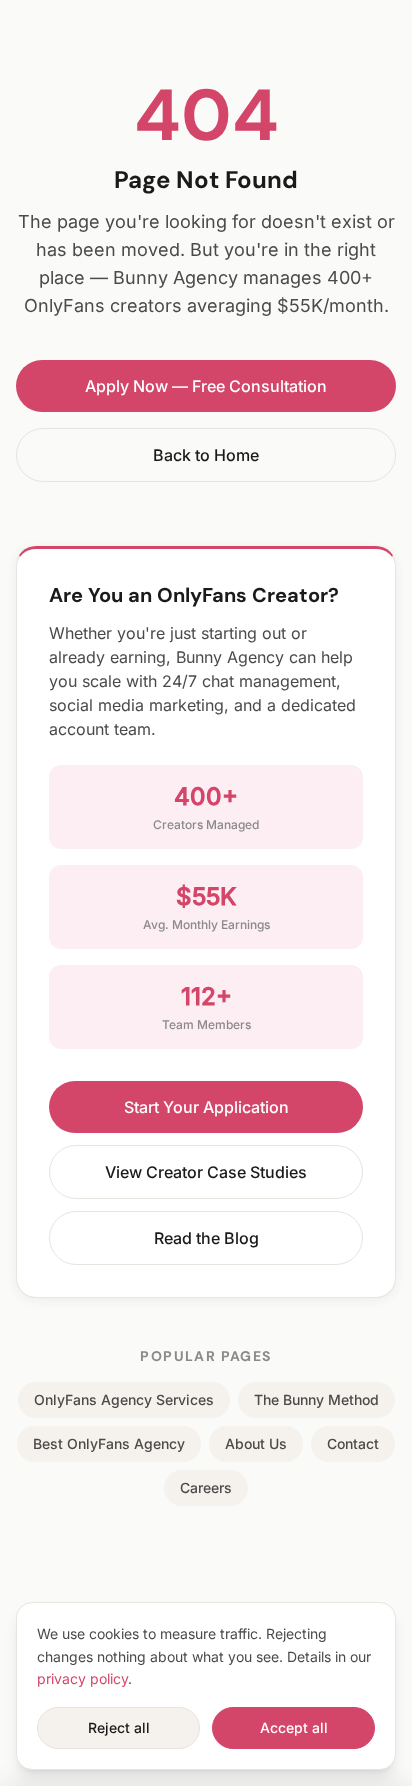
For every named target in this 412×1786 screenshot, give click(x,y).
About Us (256, 1443)
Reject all (119, 1727)
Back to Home (206, 455)
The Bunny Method (316, 1399)
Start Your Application (206, 1107)
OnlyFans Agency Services (124, 1399)
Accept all (294, 1727)
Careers (206, 1487)
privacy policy (82, 1678)
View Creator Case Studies (206, 1172)
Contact (353, 1443)
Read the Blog (206, 1238)
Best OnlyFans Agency (109, 1443)
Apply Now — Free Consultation (206, 386)
